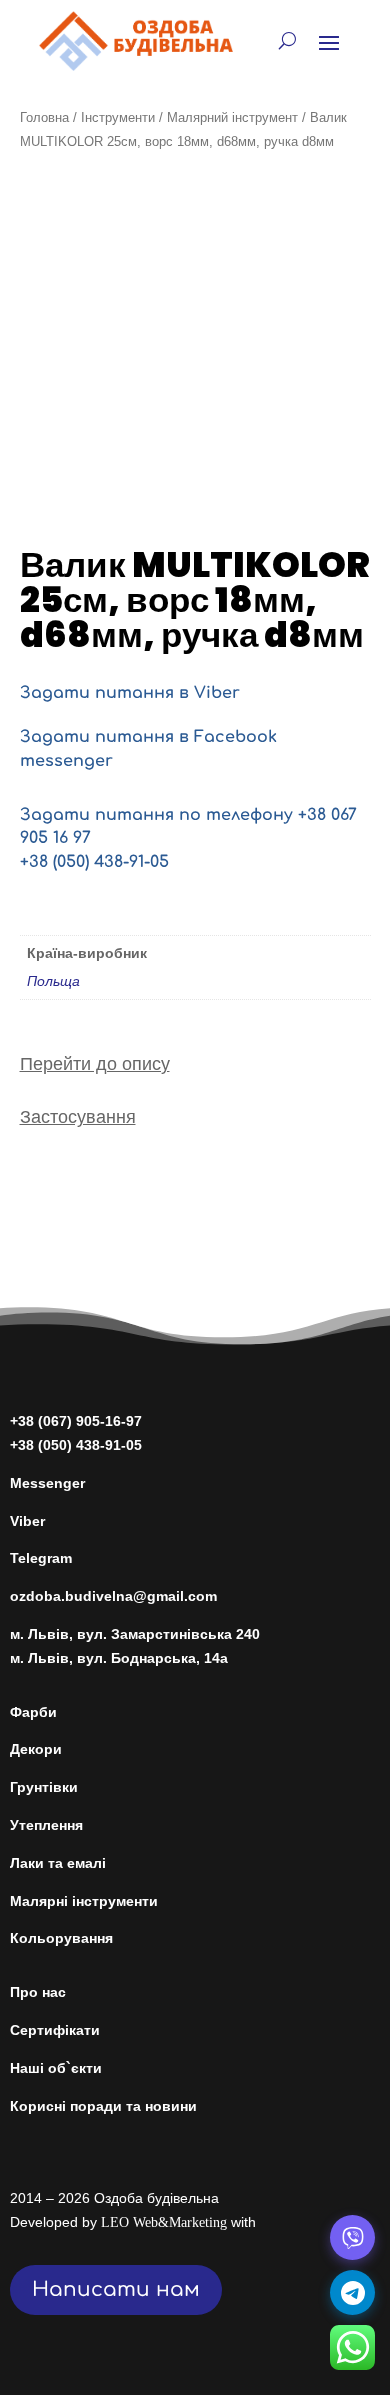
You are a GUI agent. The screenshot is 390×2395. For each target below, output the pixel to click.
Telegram (41, 1558)
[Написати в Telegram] (352, 2292)
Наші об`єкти (56, 2068)
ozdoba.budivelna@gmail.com (113, 1596)
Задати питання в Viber (130, 693)
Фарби (33, 1712)
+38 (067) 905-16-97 (76, 1421)
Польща (53, 981)
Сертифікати (55, 2030)
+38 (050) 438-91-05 (94, 862)
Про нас (38, 1992)
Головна (44, 117)
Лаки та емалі (58, 1863)
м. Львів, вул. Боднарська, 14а (119, 1658)
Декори (36, 1749)
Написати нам (116, 2289)
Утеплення (46, 1825)
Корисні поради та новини (103, 2106)
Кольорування (61, 1938)
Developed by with (133, 2222)
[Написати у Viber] (352, 2237)
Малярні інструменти (84, 1901)
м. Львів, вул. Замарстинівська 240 (135, 1634)
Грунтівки (44, 1787)
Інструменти (118, 117)
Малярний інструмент (232, 117)
